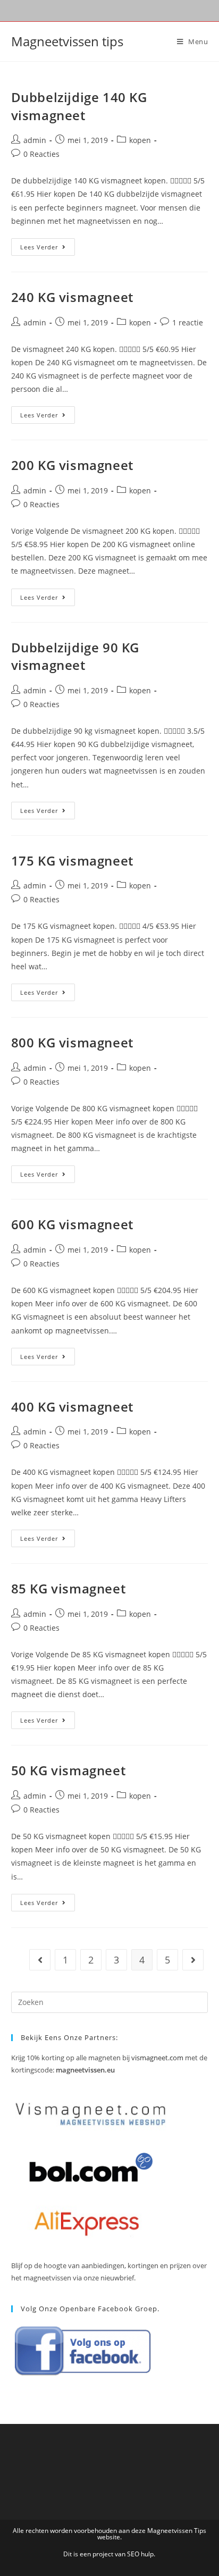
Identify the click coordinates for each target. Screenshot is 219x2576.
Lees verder (48, 249)
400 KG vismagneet (72, 1407)
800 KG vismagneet (72, 1042)
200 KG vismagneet (72, 465)
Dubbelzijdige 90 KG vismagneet (75, 656)
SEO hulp (140, 2554)
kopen (140, 140)
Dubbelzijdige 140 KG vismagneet (79, 106)
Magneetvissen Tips (177, 2531)
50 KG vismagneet (69, 1770)
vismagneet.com (157, 2058)
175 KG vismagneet (72, 861)
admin (35, 140)
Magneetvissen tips (67, 41)
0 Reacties (41, 154)
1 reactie (188, 322)
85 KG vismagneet (69, 1588)
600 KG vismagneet (72, 1224)
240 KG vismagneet (72, 297)
